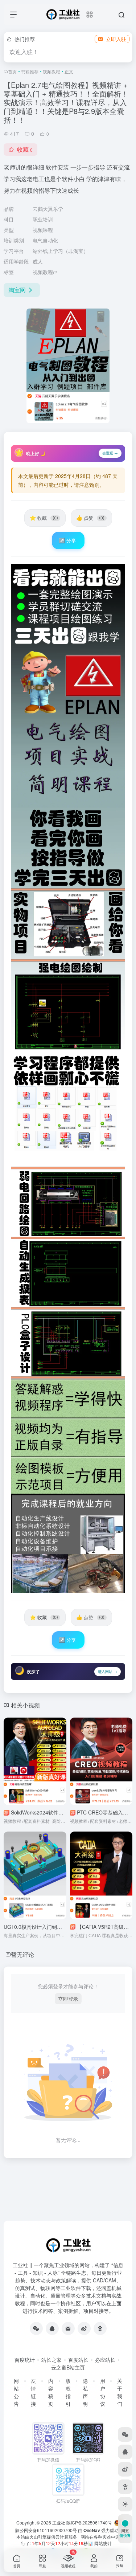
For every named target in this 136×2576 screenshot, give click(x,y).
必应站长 (105, 2360)
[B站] (100, 2328)
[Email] (68, 2328)
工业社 (59, 2522)
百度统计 (25, 2360)
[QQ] (52, 2328)
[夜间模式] (125, 2504)
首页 (12, 71)
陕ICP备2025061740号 (89, 2522)
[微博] (84, 2328)
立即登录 (68, 1999)
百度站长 (78, 2360)
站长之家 (51, 2360)
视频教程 (51, 71)
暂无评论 (22, 1954)
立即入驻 (116, 39)
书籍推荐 (30, 71)
